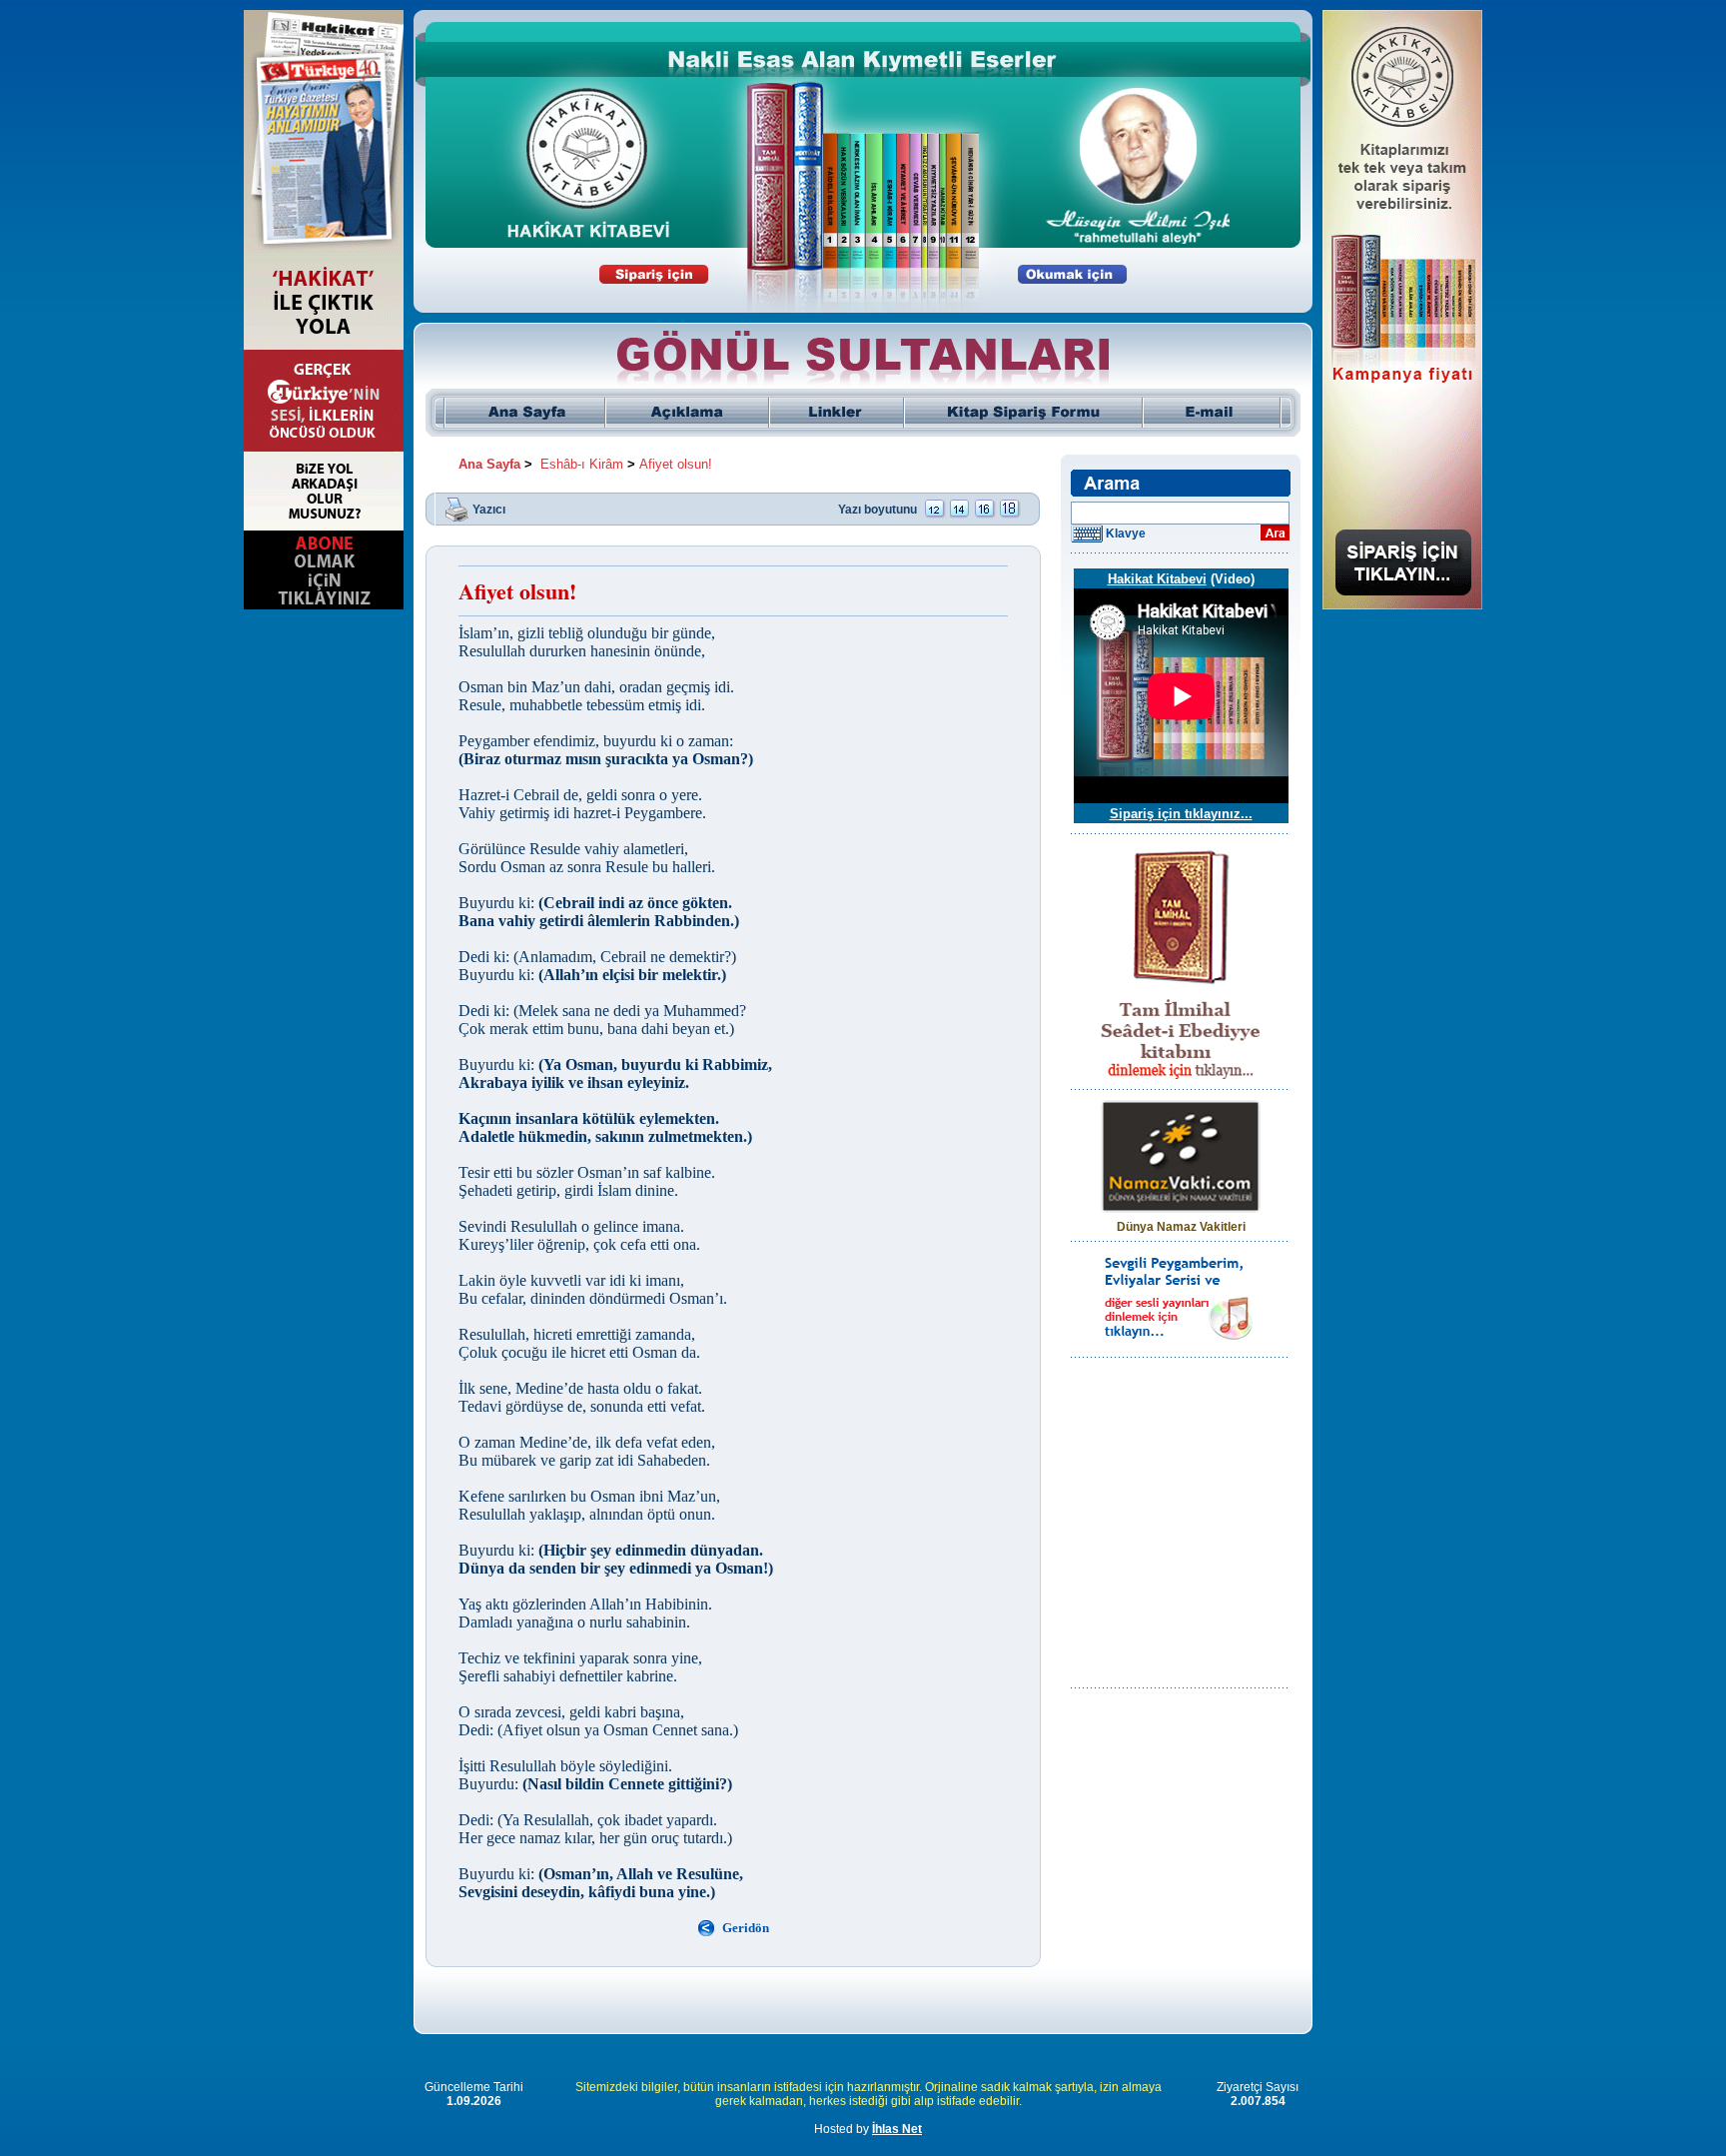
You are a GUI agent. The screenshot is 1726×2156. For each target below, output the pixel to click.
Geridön (746, 1928)
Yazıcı (489, 509)
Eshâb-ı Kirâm (582, 464)
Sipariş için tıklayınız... (1181, 814)
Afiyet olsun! (676, 464)
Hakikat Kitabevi (1157, 579)
